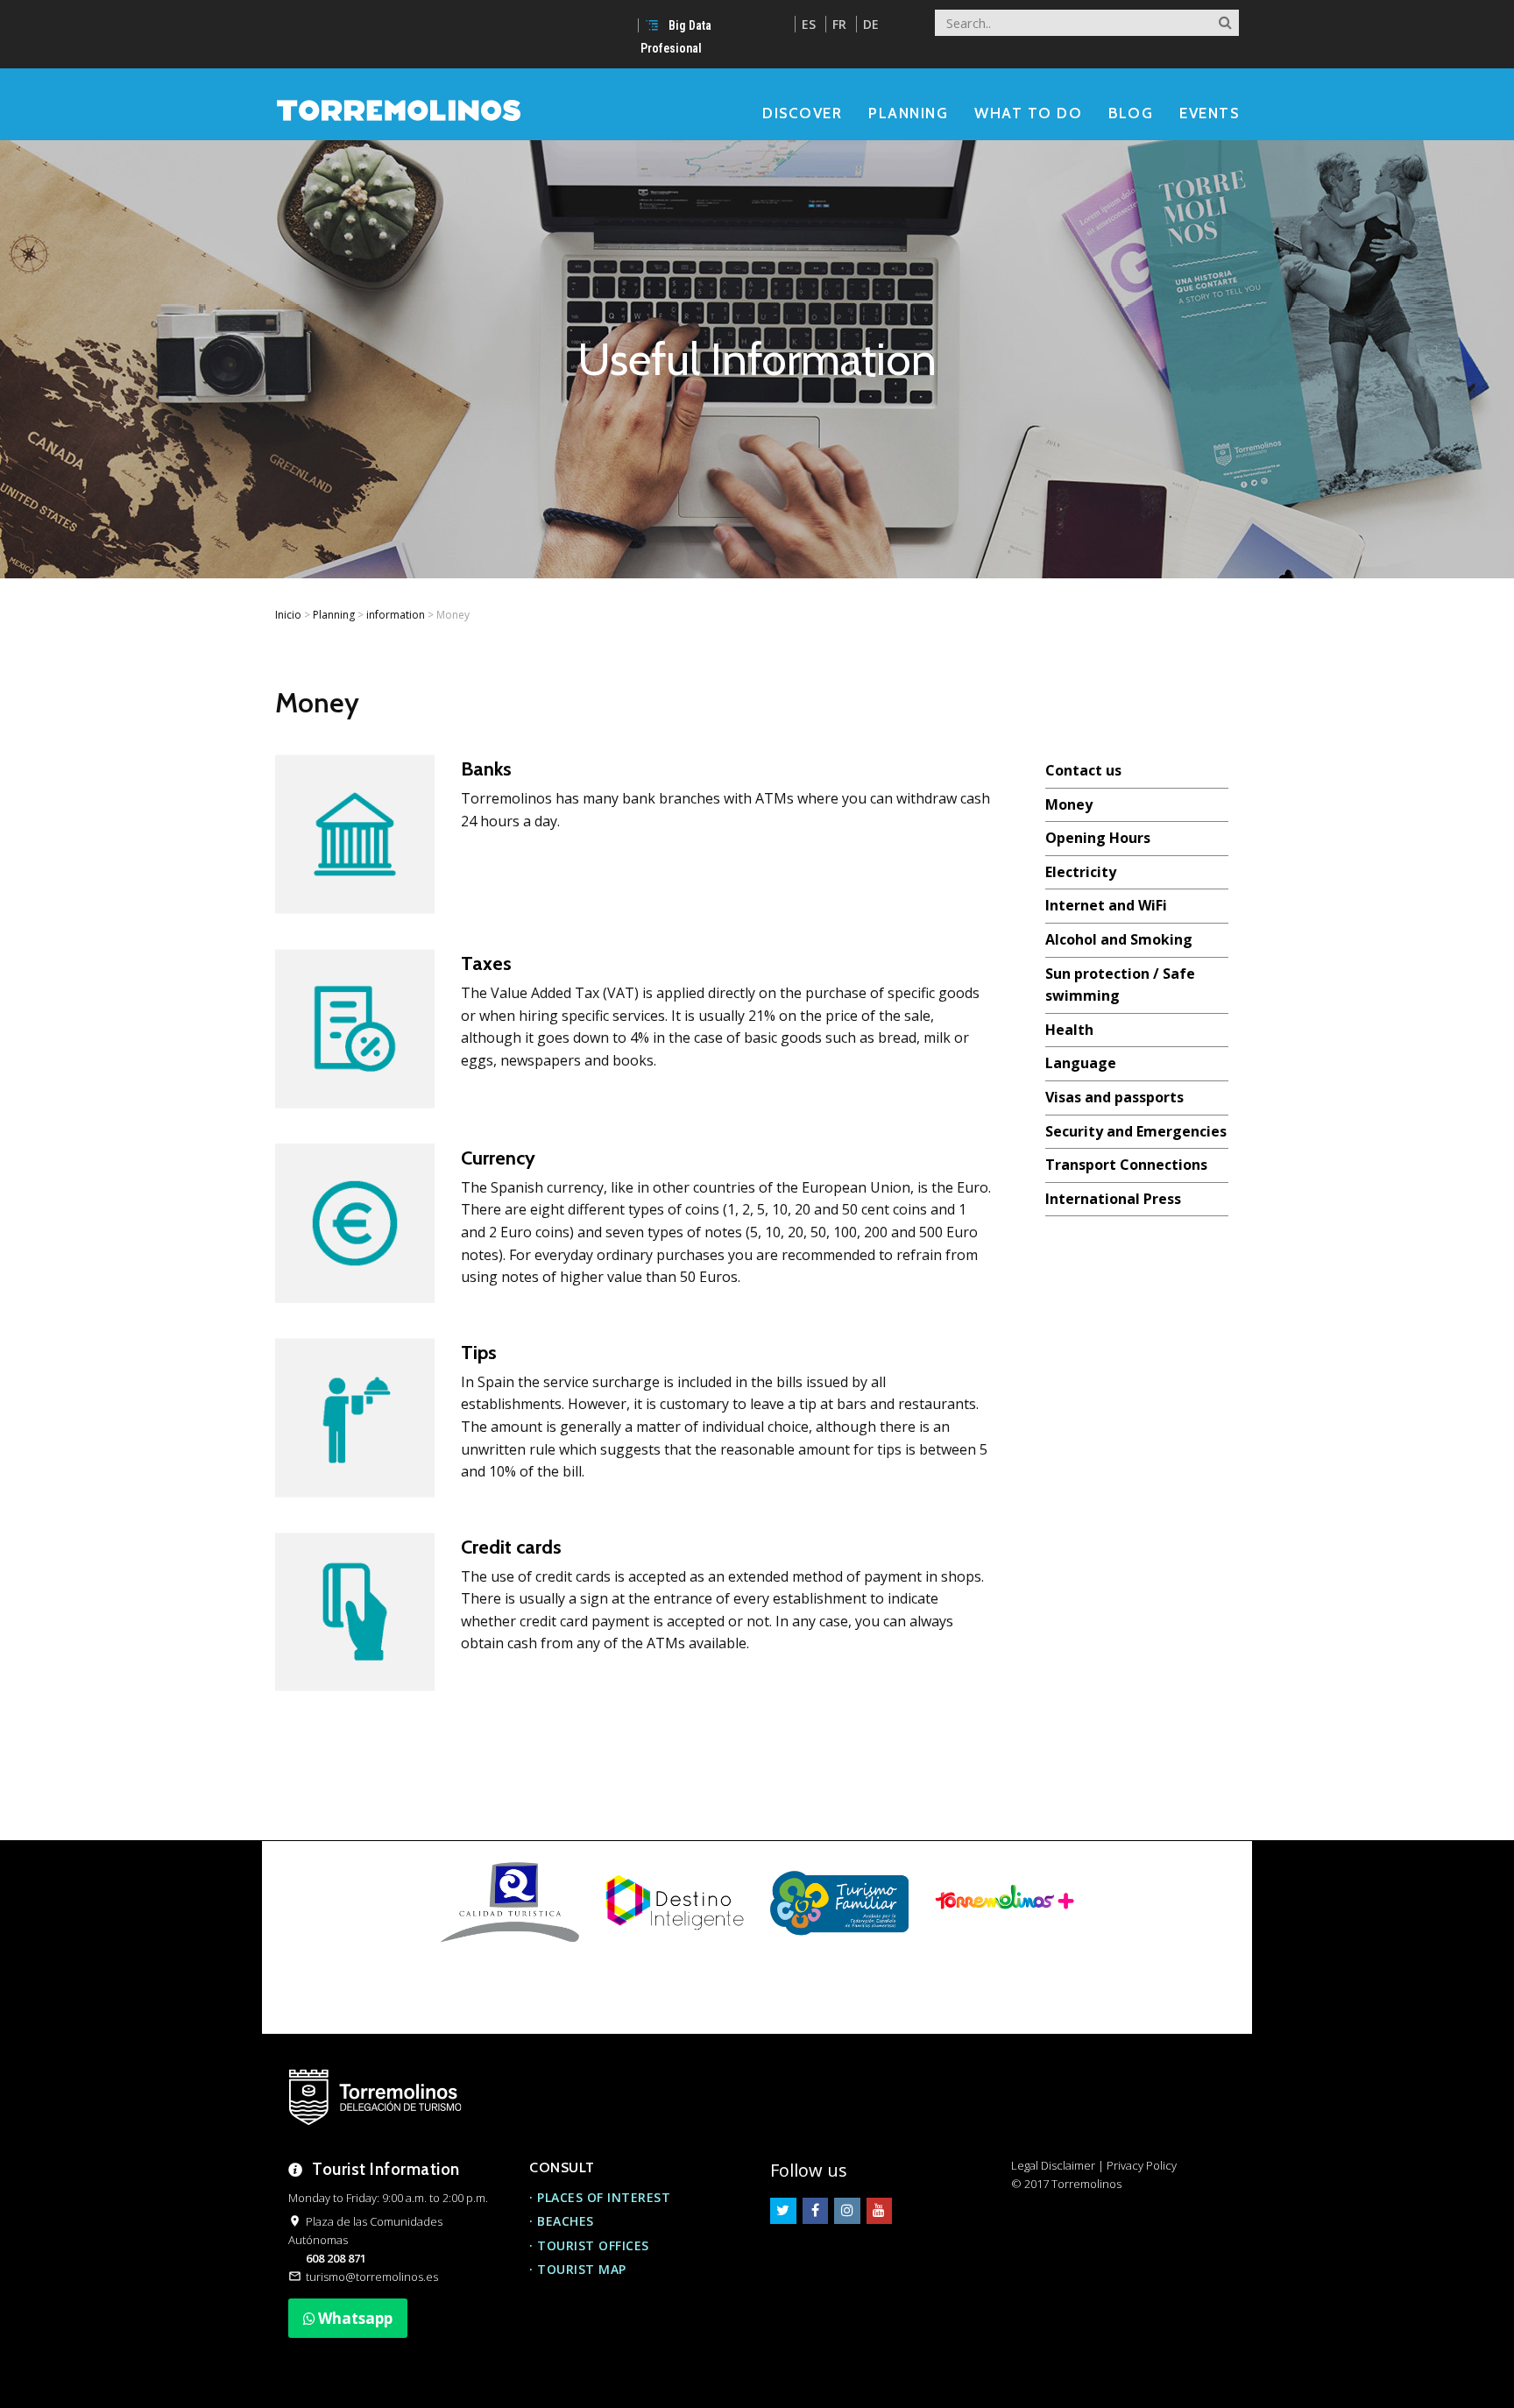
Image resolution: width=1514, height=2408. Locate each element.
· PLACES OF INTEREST (600, 2197)
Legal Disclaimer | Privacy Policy (1094, 2165)
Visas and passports (1114, 1097)
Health (1069, 1030)
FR (839, 24)
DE (871, 24)
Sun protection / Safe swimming (1120, 985)
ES (809, 24)
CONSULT (562, 2167)
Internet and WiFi (1106, 905)
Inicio (288, 615)
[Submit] (1225, 18)
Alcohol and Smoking (1119, 939)
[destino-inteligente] (675, 1902)
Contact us (1083, 770)
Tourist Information (386, 2169)
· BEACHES (562, 2221)
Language (1081, 1063)
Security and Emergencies (1136, 1131)
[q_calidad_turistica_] (509, 1902)
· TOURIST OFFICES (589, 2245)
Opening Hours (1098, 838)
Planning (334, 615)
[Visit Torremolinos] (399, 109)
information (396, 615)
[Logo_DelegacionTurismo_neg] (375, 2097)
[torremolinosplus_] (1004, 1902)
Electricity (1081, 872)
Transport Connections (1126, 1165)
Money (1069, 804)
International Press (1113, 1199)
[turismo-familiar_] (839, 1902)
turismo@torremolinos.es (372, 2277)
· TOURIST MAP (578, 2269)
